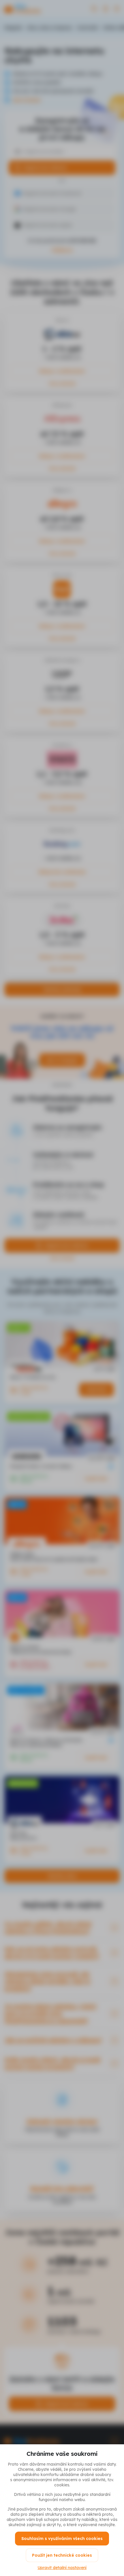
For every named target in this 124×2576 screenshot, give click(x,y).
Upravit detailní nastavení (62, 2568)
